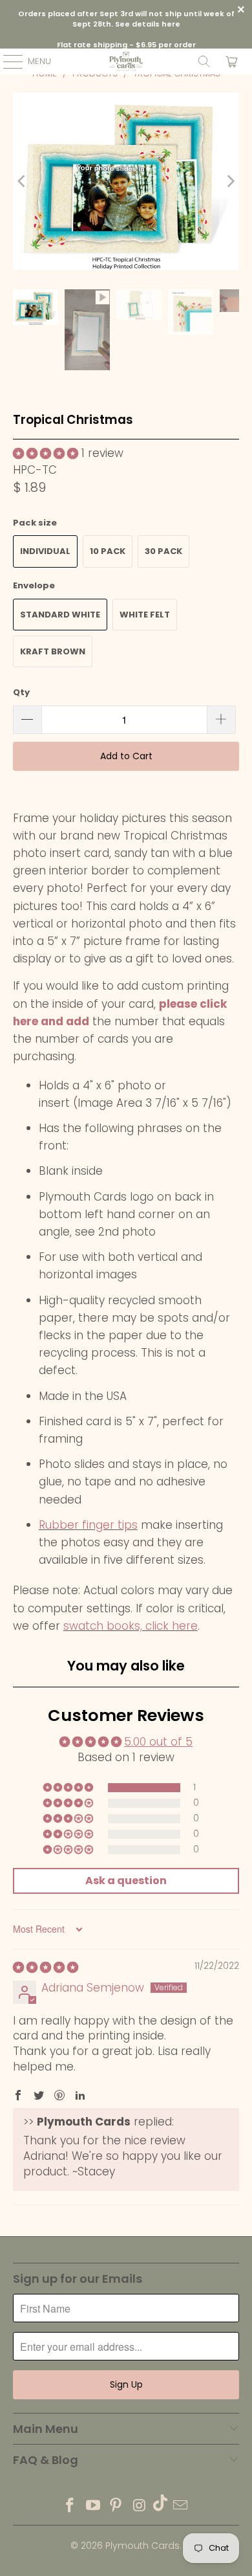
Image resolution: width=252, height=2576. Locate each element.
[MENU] (6, 61)
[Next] (229, 181)
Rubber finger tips (88, 1525)
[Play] (126, 181)
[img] (46, 1967)
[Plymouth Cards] (126, 61)
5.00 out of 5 (158, 1742)
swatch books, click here (131, 1626)
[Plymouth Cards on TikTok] (160, 2506)
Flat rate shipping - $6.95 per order (126, 45)
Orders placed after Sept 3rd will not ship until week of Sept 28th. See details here (126, 19)
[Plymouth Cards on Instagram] (140, 2506)
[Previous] (23, 181)
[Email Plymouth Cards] (181, 2506)
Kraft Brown (53, 651)
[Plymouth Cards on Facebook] (70, 2506)
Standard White (60, 615)
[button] (46, 453)
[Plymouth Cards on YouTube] (93, 2506)
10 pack (108, 551)
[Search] (204, 61)
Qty (21, 692)
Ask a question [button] (126, 1881)
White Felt (145, 615)
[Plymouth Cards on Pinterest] (116, 2506)
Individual (45, 551)
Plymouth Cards (142, 2546)
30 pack (163, 551)
